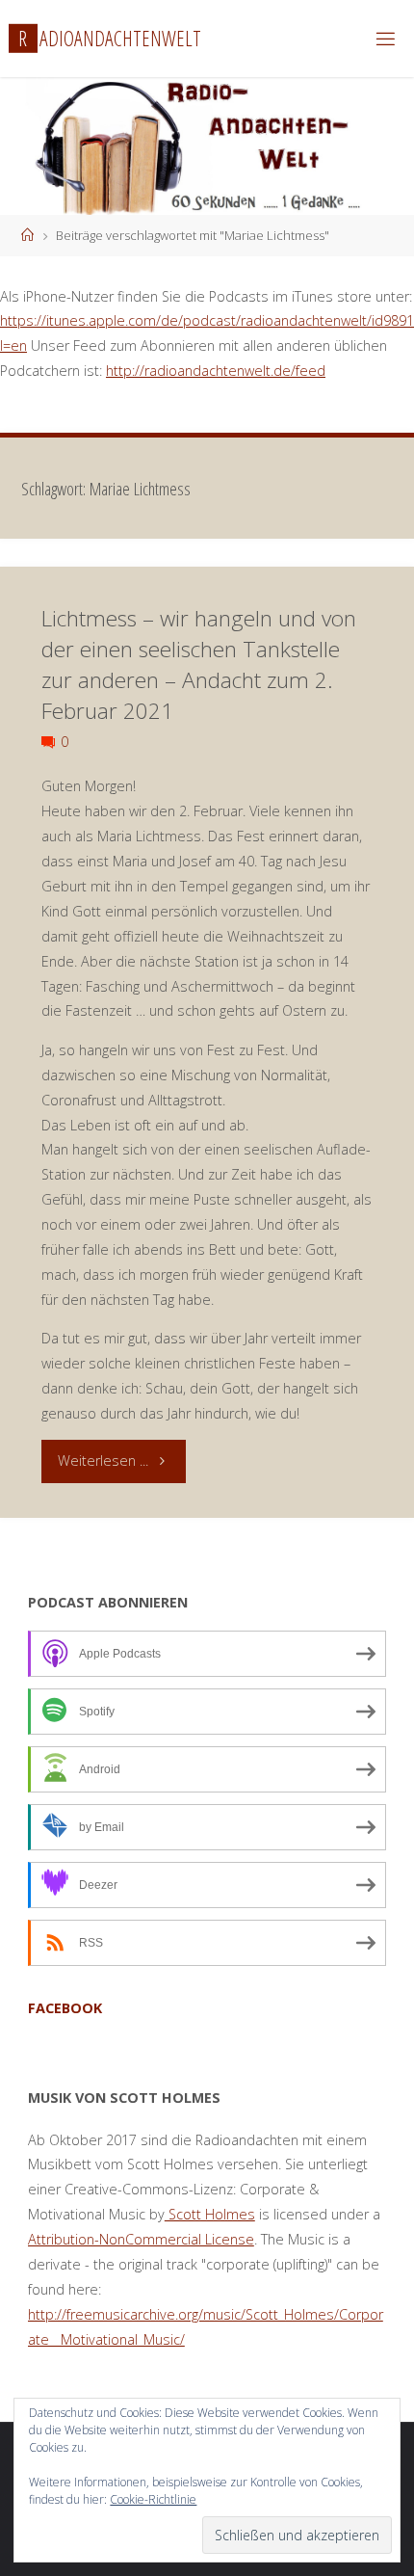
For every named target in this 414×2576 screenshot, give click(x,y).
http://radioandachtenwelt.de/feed (216, 371)
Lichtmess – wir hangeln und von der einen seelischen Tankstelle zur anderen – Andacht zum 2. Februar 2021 (199, 664)
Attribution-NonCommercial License (141, 2239)
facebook (65, 2008)
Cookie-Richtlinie (153, 2499)
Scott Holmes (210, 2214)
